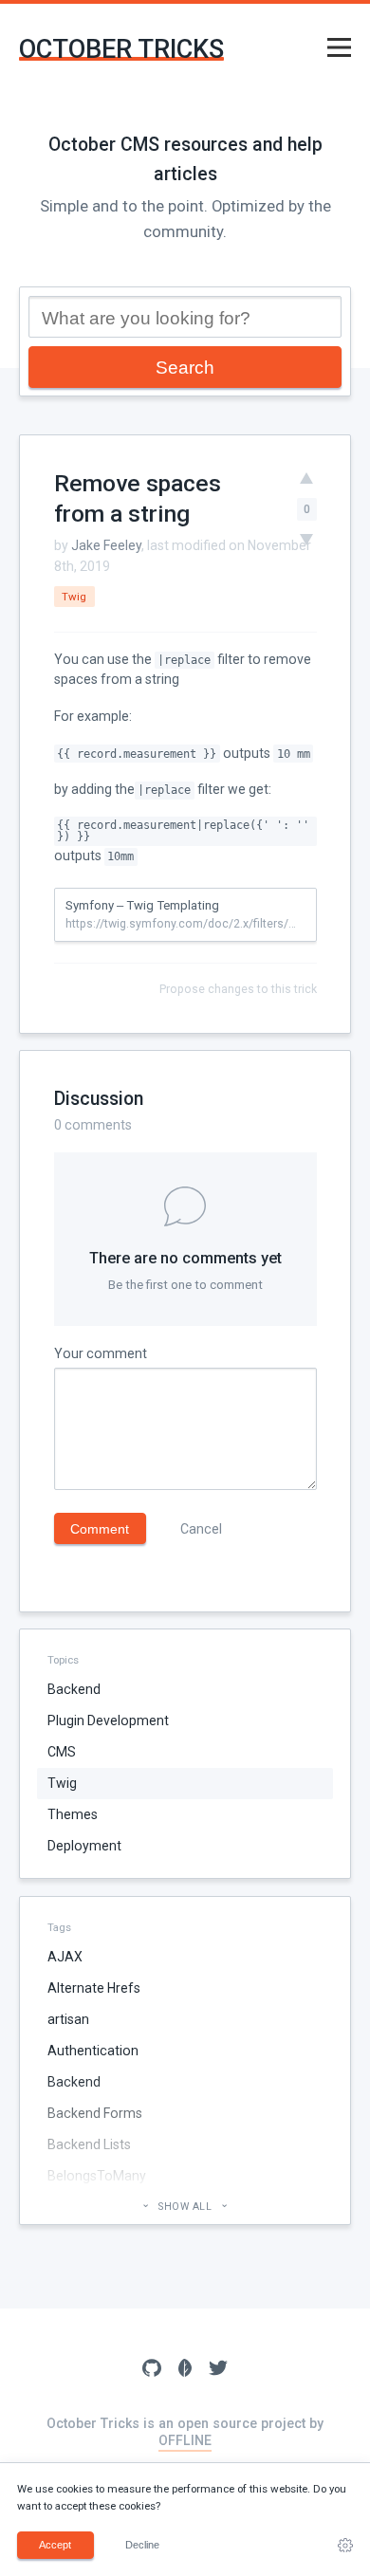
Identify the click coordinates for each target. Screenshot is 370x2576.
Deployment (84, 1846)
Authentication (93, 2051)
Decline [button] (142, 2545)
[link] (345, 2546)
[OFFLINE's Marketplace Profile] (185, 2370)
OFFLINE (185, 2440)
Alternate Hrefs (94, 1988)
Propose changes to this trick (238, 989)
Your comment (101, 1353)
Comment (100, 1529)
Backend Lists (89, 2144)
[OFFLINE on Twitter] (218, 2370)
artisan (68, 2019)
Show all (185, 2207)
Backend (74, 1689)
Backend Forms (95, 2113)
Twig (62, 1783)
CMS (62, 1752)
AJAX (65, 1957)
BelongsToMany (97, 2176)
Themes (73, 1814)
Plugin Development (108, 1720)
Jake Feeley (106, 545)
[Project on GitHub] (152, 2370)
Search (185, 367)
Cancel (201, 1529)
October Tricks (121, 50)
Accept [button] (55, 2545)
